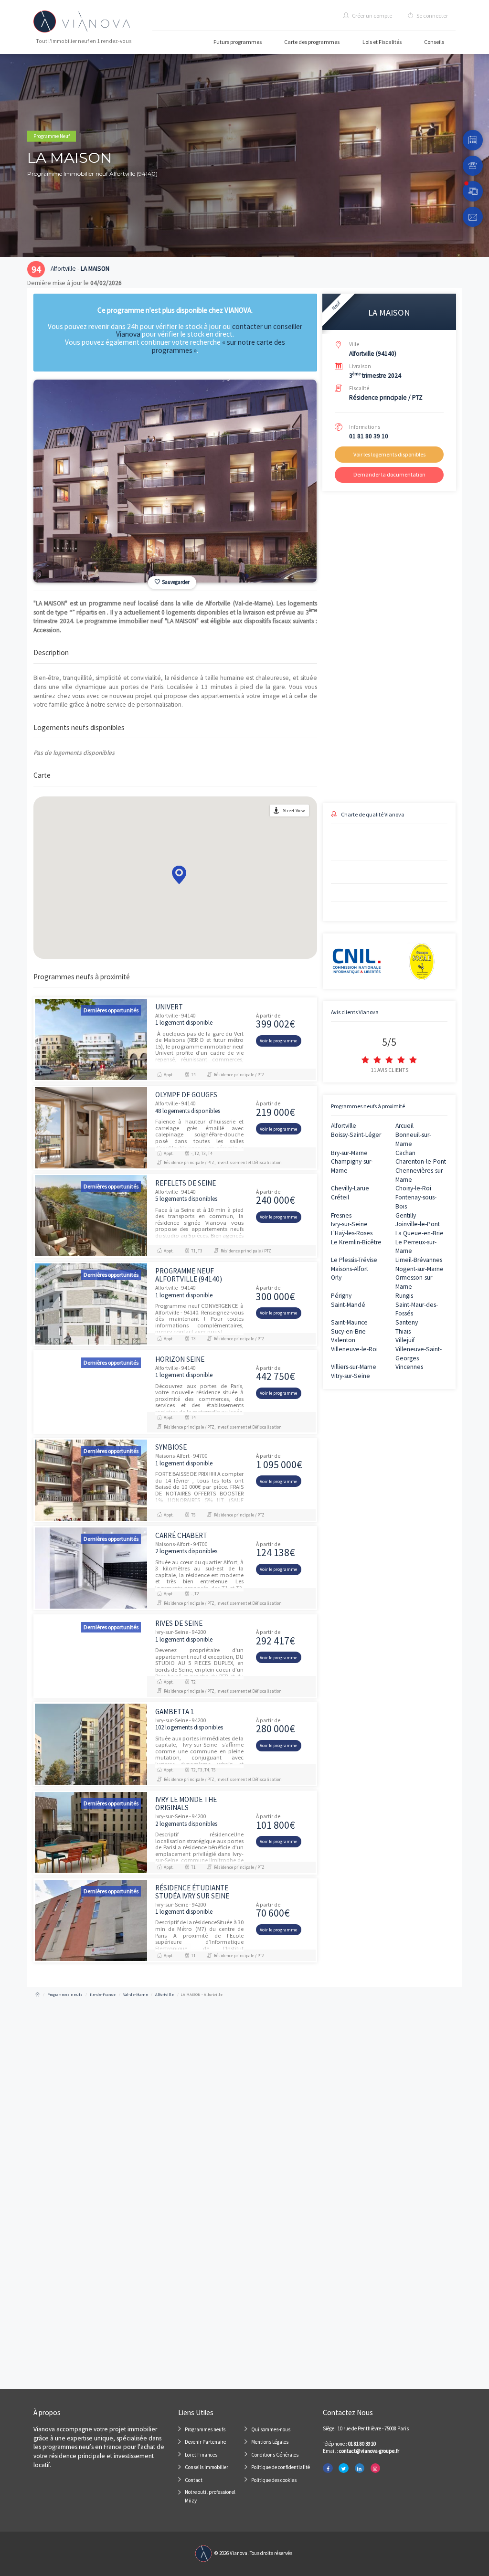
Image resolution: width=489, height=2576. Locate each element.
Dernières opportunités (111, 1010)
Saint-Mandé (348, 1305)
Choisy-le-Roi (413, 1188)
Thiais (403, 1331)
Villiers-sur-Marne (354, 1367)
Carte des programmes (312, 42)
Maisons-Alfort (350, 1269)
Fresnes (341, 1215)
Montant (332, 688)
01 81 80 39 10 (369, 436)
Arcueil (404, 1126)
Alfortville (344, 1126)
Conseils (434, 42)
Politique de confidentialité (281, 2467)
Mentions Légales (270, 2442)
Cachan (405, 1153)
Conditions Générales (275, 2455)
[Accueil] (37, 1994)
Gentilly (406, 1215)
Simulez (381, 760)
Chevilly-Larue (350, 1188)
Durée (394, 688)
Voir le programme (278, 1041)
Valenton (343, 1340)
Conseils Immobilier (207, 2467)
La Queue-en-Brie (420, 1233)
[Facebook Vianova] (328, 2468)
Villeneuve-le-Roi (354, 1349)
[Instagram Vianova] (375, 2468)
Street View (294, 811)
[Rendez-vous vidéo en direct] (473, 191)
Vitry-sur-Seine (351, 1376)
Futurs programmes (238, 42)
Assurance (399, 721)
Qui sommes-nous (271, 2429)
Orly (336, 1277)
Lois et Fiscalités (382, 42)
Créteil (340, 1197)
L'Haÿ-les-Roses (352, 1233)
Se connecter (432, 16)
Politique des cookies (274, 2480)
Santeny (407, 1322)
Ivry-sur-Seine (349, 1224)
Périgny (341, 1296)
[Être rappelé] (473, 166)
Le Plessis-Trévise (354, 1260)
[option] (175, 481)
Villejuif (405, 1340)
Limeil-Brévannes (419, 1260)
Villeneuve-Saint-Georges (419, 1354)
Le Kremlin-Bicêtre (356, 1242)
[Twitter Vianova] (343, 2468)
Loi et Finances (201, 2455)
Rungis (404, 1296)
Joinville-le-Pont (418, 1224)
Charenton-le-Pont (421, 1161)
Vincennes (409, 1367)
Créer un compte (372, 16)
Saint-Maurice (349, 1322)
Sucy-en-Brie (348, 1331)
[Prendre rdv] (473, 140)
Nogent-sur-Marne (420, 1269)
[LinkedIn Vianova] (360, 2468)
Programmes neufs (205, 2429)
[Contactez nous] (473, 217)
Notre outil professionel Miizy (210, 2496)
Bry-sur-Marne (349, 1153)
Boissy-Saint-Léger (356, 1135)
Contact (194, 2480)
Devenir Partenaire (205, 2442)
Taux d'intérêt (338, 721)
